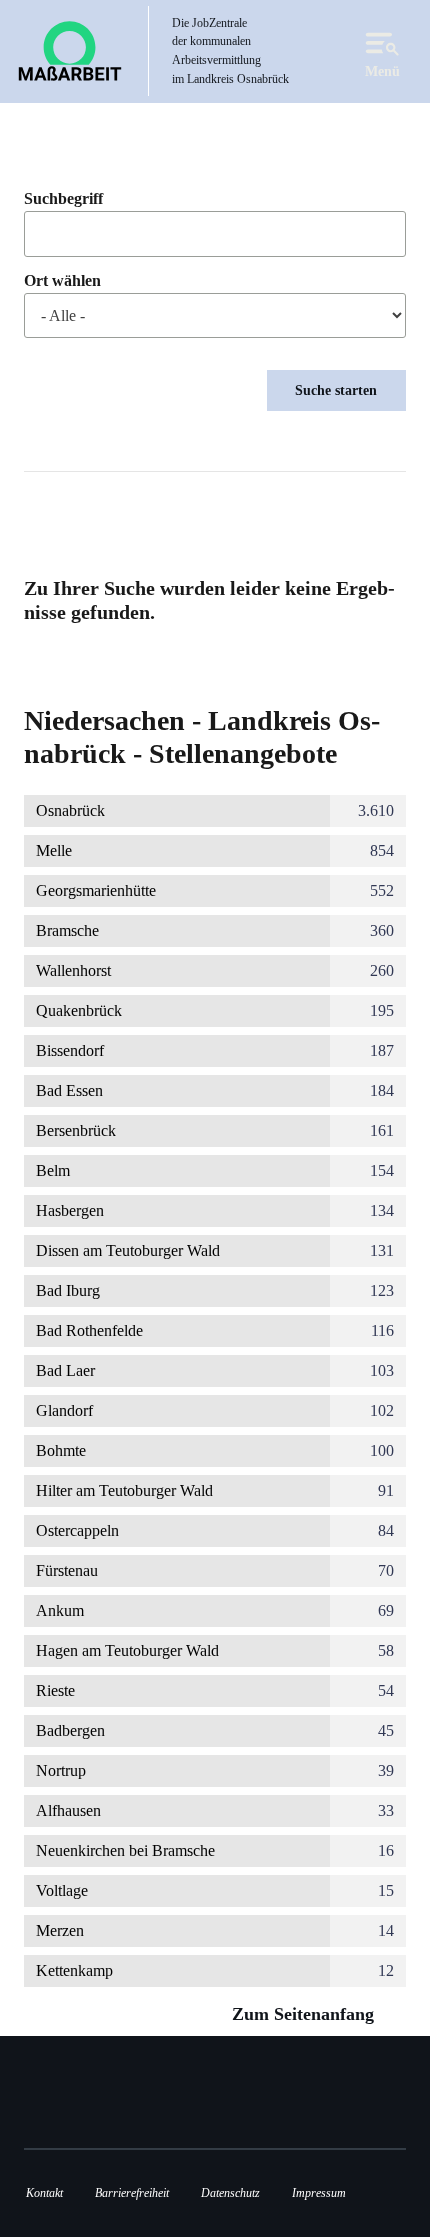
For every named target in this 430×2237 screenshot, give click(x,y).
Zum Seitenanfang (305, 2014)
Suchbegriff (63, 199)
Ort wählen (62, 281)
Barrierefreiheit (132, 2193)
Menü (382, 71)
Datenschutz (230, 2193)
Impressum (319, 2193)
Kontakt (44, 2193)
